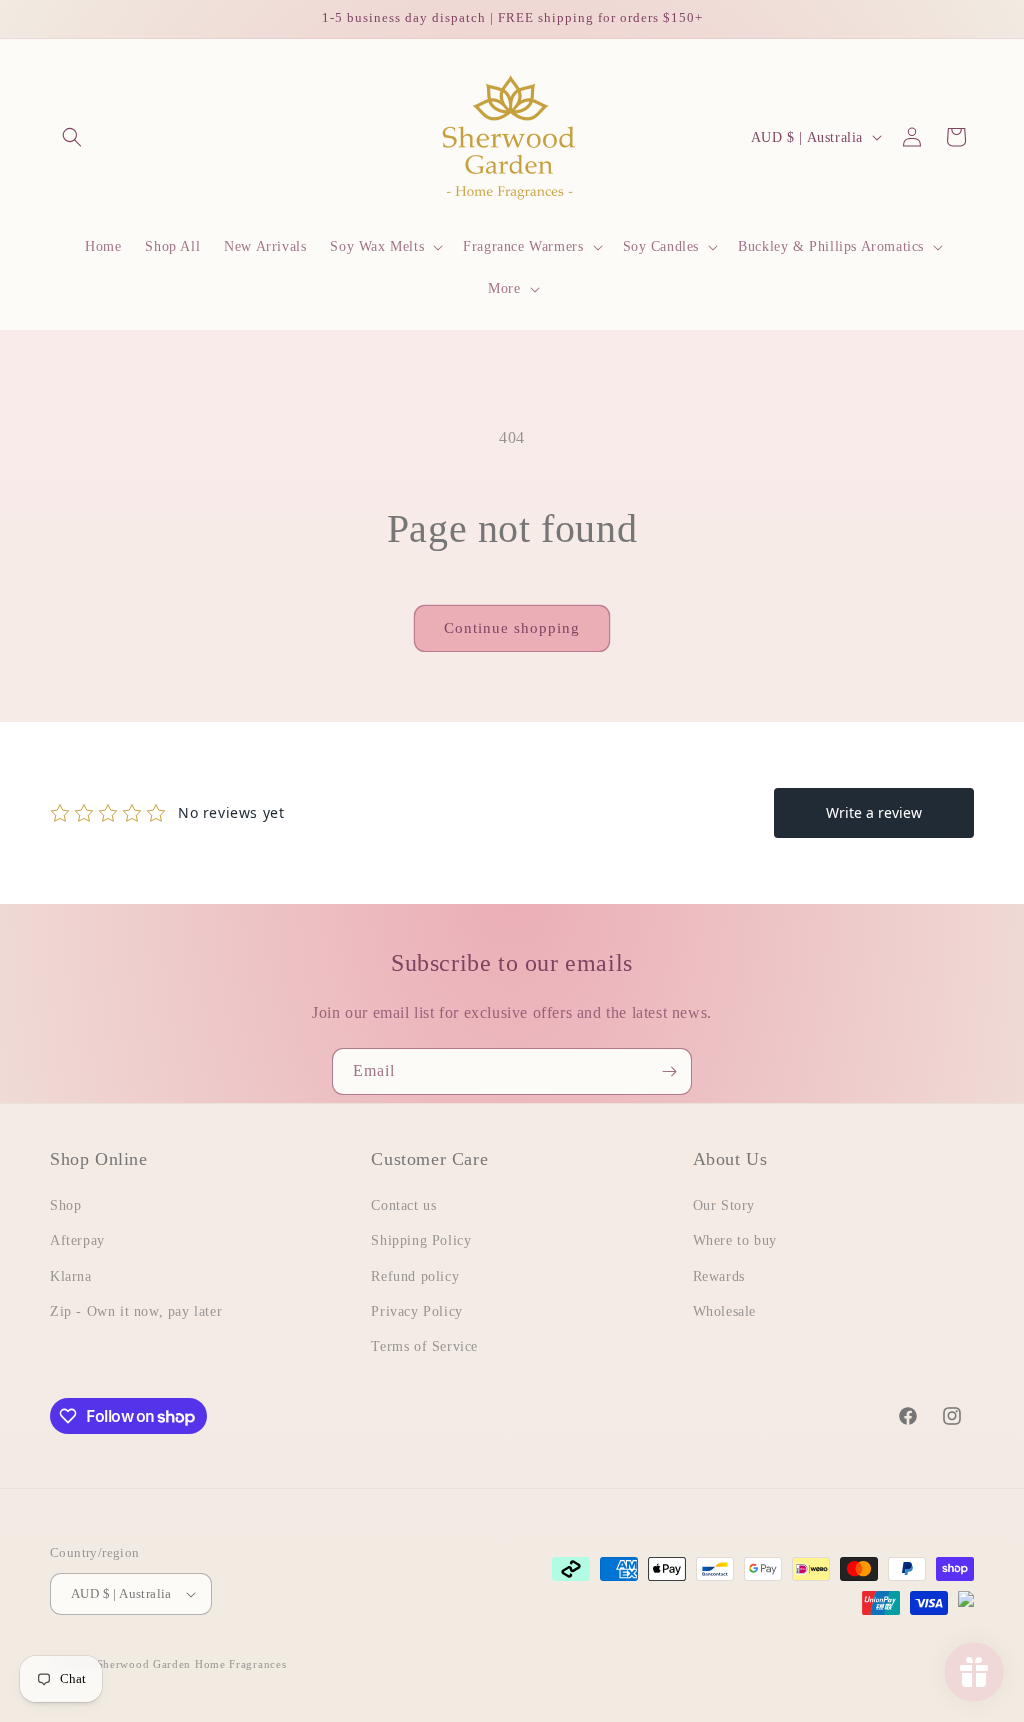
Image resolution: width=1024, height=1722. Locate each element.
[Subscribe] (669, 1071)
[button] (72, 137)
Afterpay (77, 1240)
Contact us (403, 1205)
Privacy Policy (416, 1311)
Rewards (719, 1276)
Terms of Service (424, 1346)
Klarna (71, 1276)
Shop (65, 1205)
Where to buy (735, 1240)
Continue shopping (512, 628)
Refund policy (415, 1276)
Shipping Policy (421, 1240)
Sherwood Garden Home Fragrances (192, 1664)
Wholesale (724, 1311)
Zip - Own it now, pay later (136, 1311)
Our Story (724, 1205)
